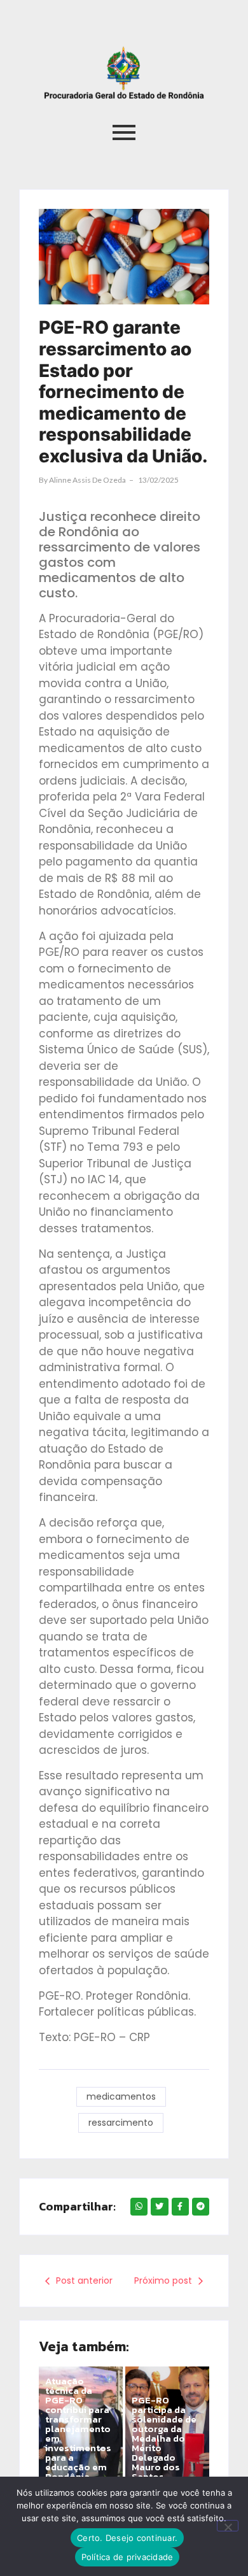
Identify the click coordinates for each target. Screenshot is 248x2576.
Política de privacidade (127, 2557)
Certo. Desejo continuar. (127, 2538)
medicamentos (121, 2096)
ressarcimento (121, 2123)
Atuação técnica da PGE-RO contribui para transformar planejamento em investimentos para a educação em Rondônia (78, 2429)
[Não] (228, 2526)
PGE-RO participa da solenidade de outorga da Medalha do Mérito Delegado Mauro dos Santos (164, 2438)
